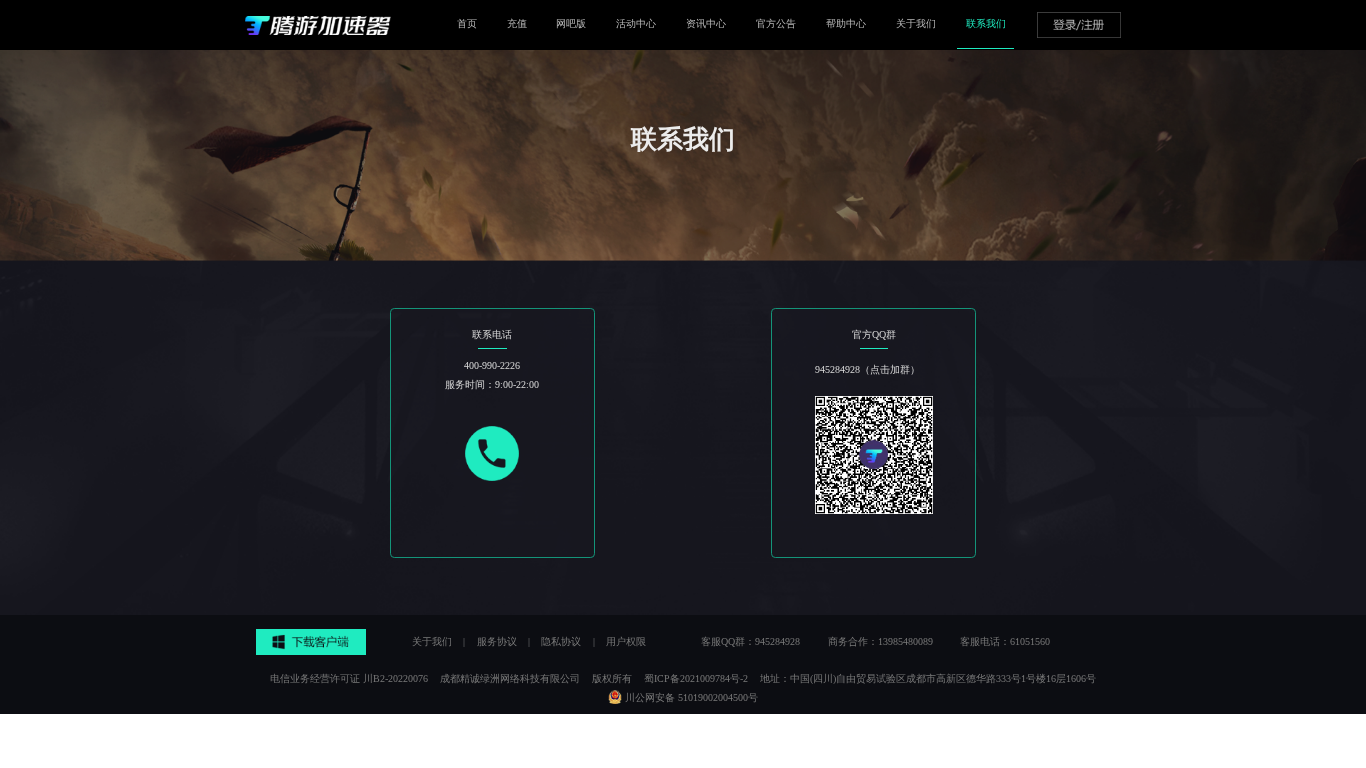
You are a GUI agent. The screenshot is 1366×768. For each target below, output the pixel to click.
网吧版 (571, 23)
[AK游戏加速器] (318, 25)
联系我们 (986, 23)
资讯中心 (706, 23)
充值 (517, 23)
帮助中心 (846, 23)
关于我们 (916, 23)
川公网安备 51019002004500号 (691, 697)
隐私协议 (561, 641)
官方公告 (776, 23)
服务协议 (497, 641)
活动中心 (636, 23)
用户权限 (626, 641)
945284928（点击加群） (867, 369)
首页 (467, 23)
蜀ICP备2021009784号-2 (696, 678)
